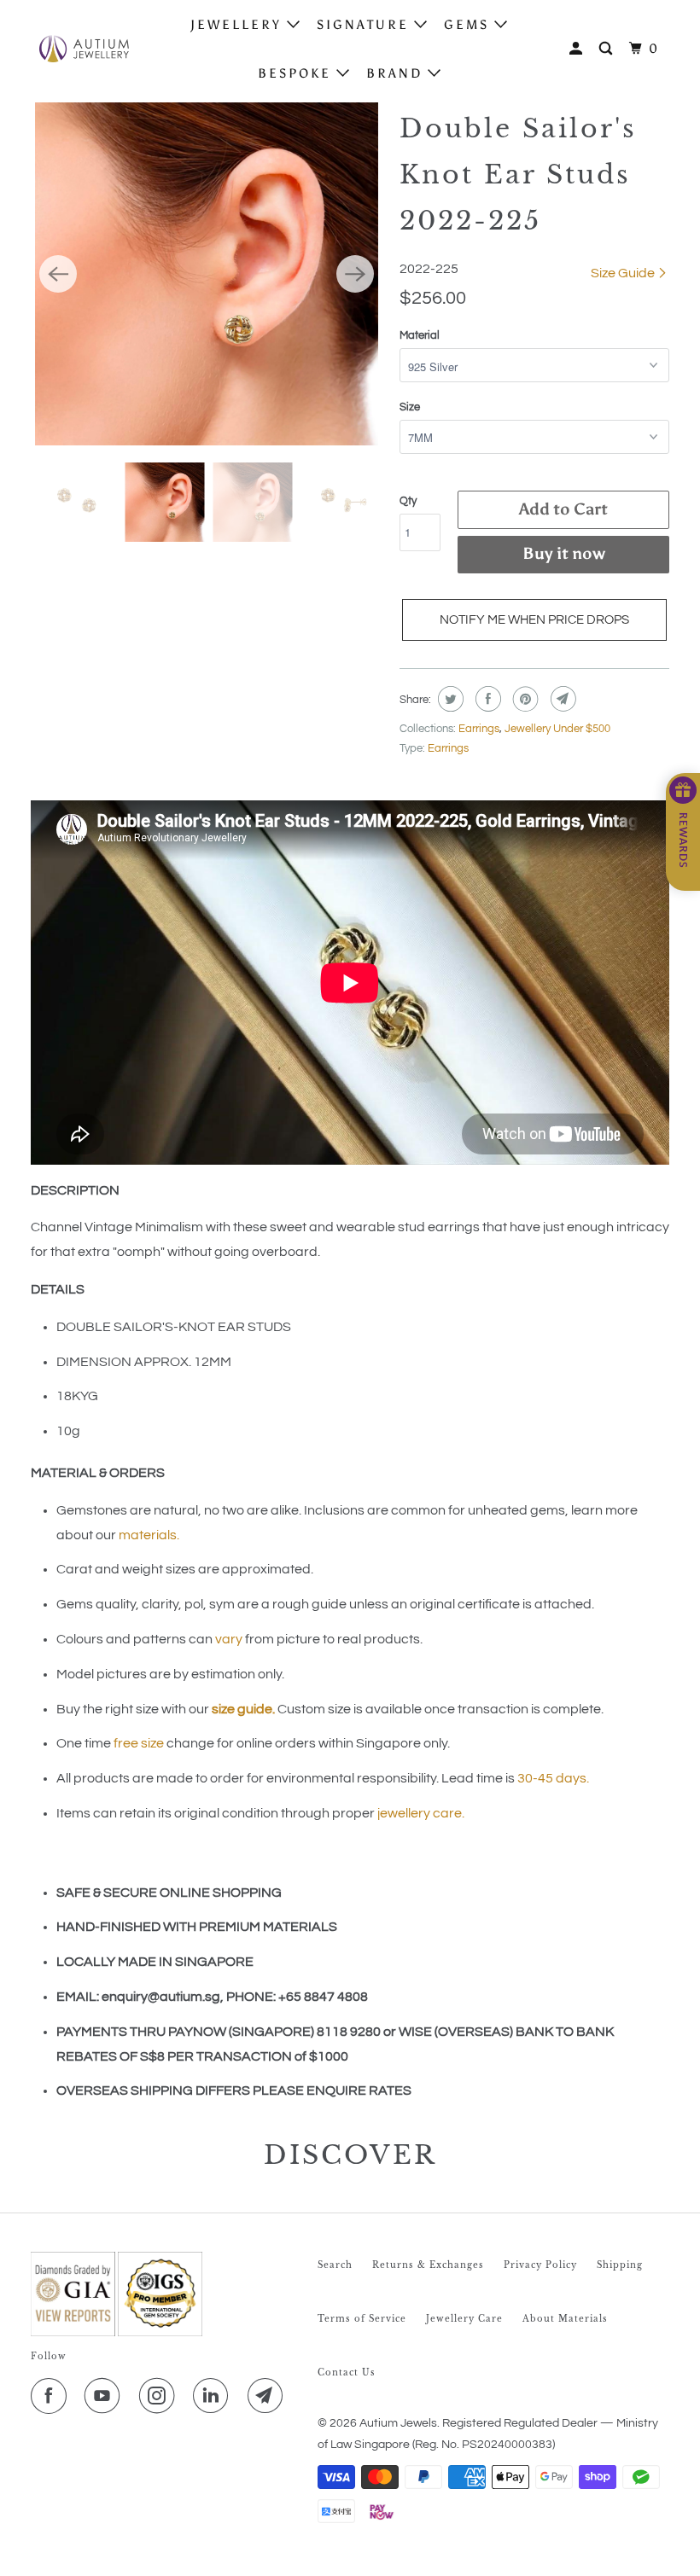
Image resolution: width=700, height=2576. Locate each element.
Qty (408, 501)
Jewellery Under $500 (557, 729)
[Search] (608, 49)
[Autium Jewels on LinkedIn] (214, 2396)
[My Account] (578, 49)
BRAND (397, 73)
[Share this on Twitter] (449, 699)
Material (420, 335)
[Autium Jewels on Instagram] (160, 2396)
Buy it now (564, 553)
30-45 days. (553, 1778)
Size (410, 407)
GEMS (469, 25)
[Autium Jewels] (84, 49)
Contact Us (347, 2372)
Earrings (479, 729)
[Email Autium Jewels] (269, 2396)
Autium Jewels (398, 2423)
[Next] (355, 274)
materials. (149, 1535)
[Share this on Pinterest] (524, 699)
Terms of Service (362, 2319)
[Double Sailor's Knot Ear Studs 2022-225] (207, 274)
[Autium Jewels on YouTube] (106, 2396)
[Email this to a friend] (561, 699)
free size (139, 1743)
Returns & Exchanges (428, 2265)
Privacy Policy (540, 2265)
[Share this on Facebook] (486, 699)
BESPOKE (297, 73)
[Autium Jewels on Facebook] (52, 2396)
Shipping (620, 2265)
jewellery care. (421, 1813)
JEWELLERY (239, 25)
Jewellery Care (464, 2319)
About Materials (565, 2319)
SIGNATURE (365, 25)
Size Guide (624, 273)
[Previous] (58, 274)
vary (229, 1639)
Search (335, 2265)
